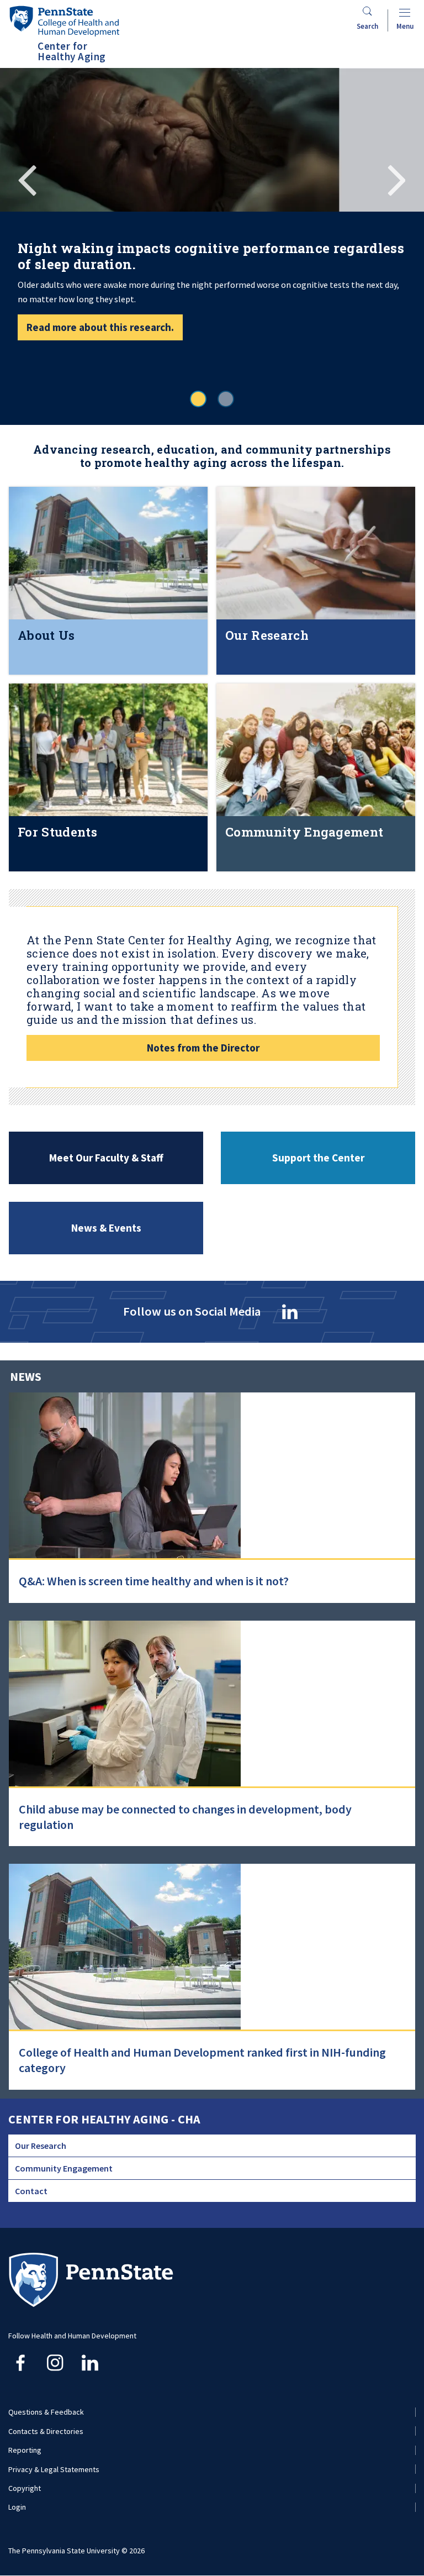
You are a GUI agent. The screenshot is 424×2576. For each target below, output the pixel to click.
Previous (28, 178)
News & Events (106, 1228)
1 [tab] (198, 399)
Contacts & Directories (46, 2431)
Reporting (25, 2450)
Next (396, 178)
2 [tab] (226, 399)
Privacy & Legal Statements (54, 2469)
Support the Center (318, 1158)
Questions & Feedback (46, 2412)
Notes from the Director (203, 1048)
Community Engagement (64, 2168)
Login (17, 2507)
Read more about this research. (100, 327)
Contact (31, 2191)
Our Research (41, 2146)
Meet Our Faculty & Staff (106, 1158)
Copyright (25, 2488)
